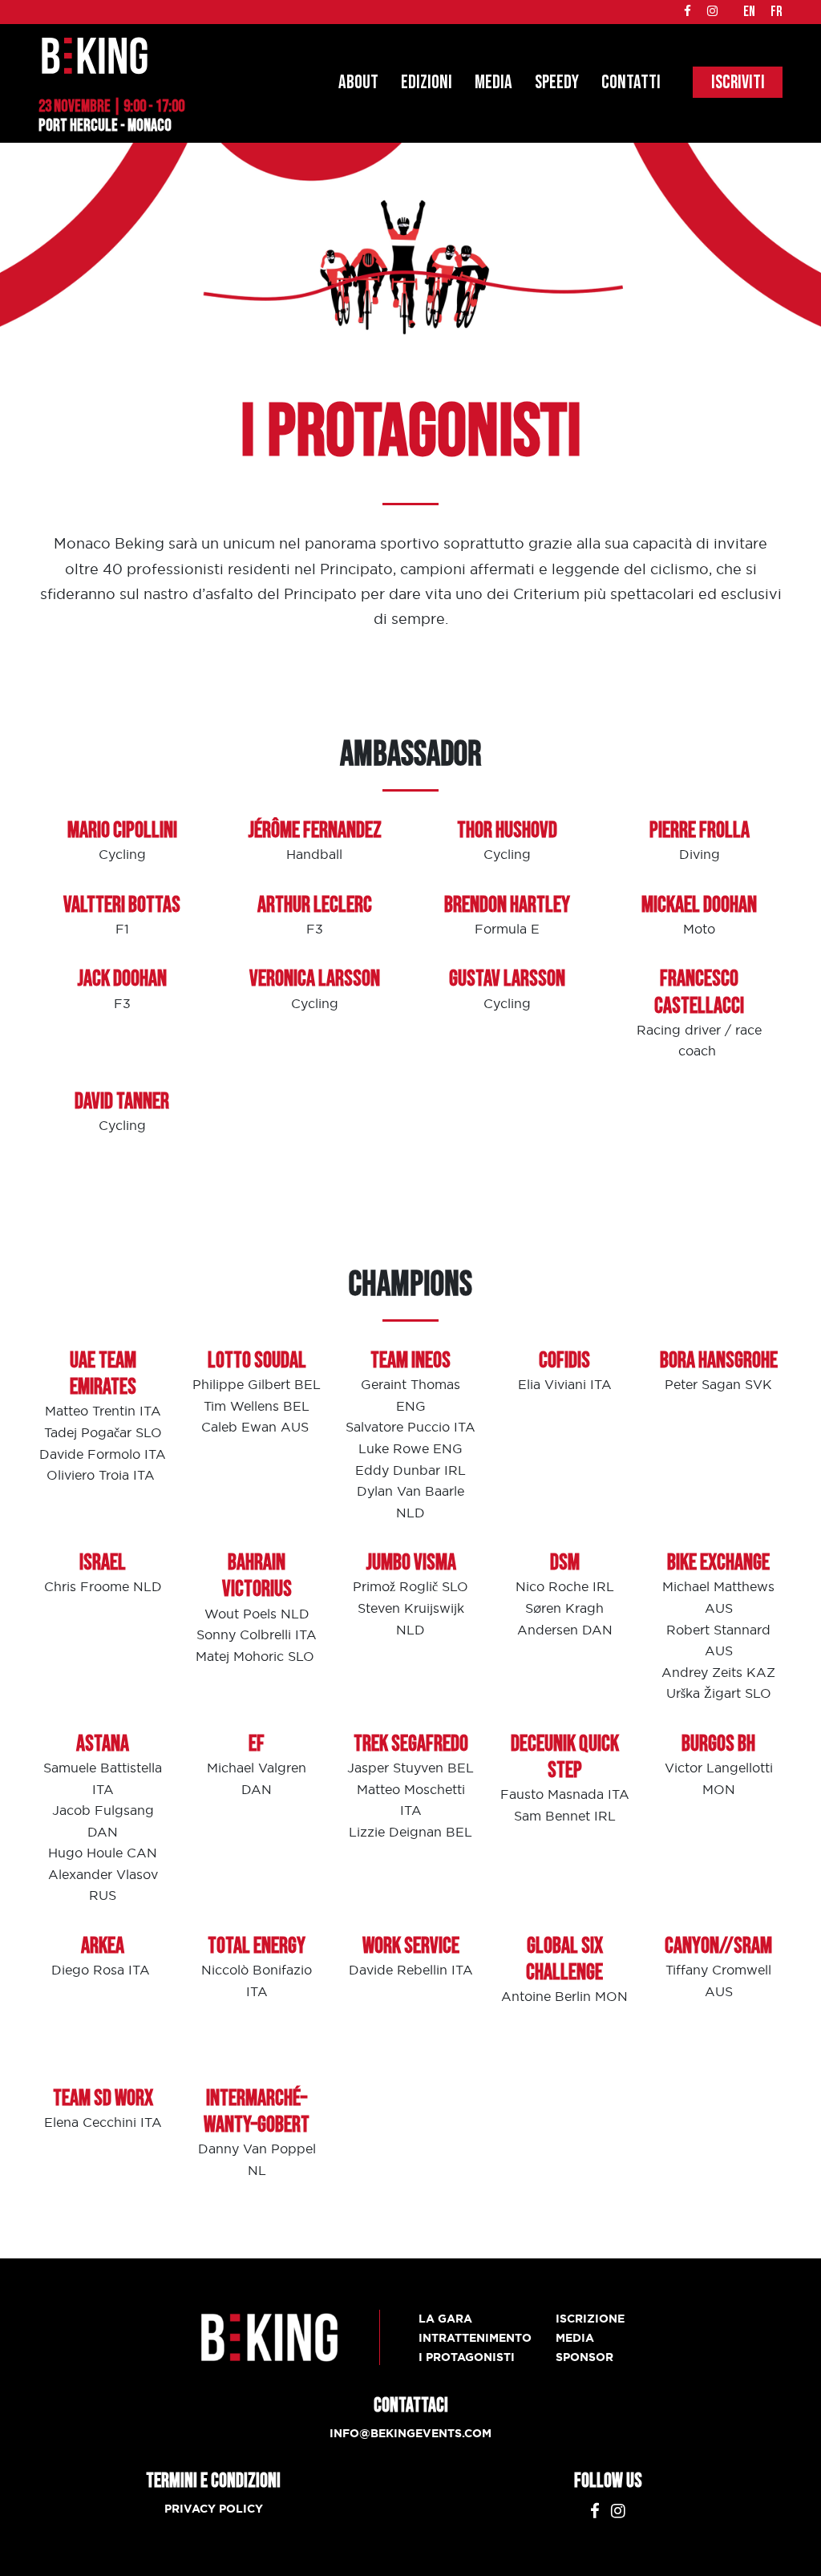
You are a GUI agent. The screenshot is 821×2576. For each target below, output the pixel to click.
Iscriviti (738, 82)
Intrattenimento (475, 2338)
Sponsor (584, 2357)
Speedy (557, 82)
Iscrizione (590, 2319)
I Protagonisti (467, 2357)
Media (493, 82)
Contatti (631, 82)
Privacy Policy (214, 2509)
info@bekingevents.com (410, 2433)
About (358, 82)
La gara (445, 2319)
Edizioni (427, 82)
